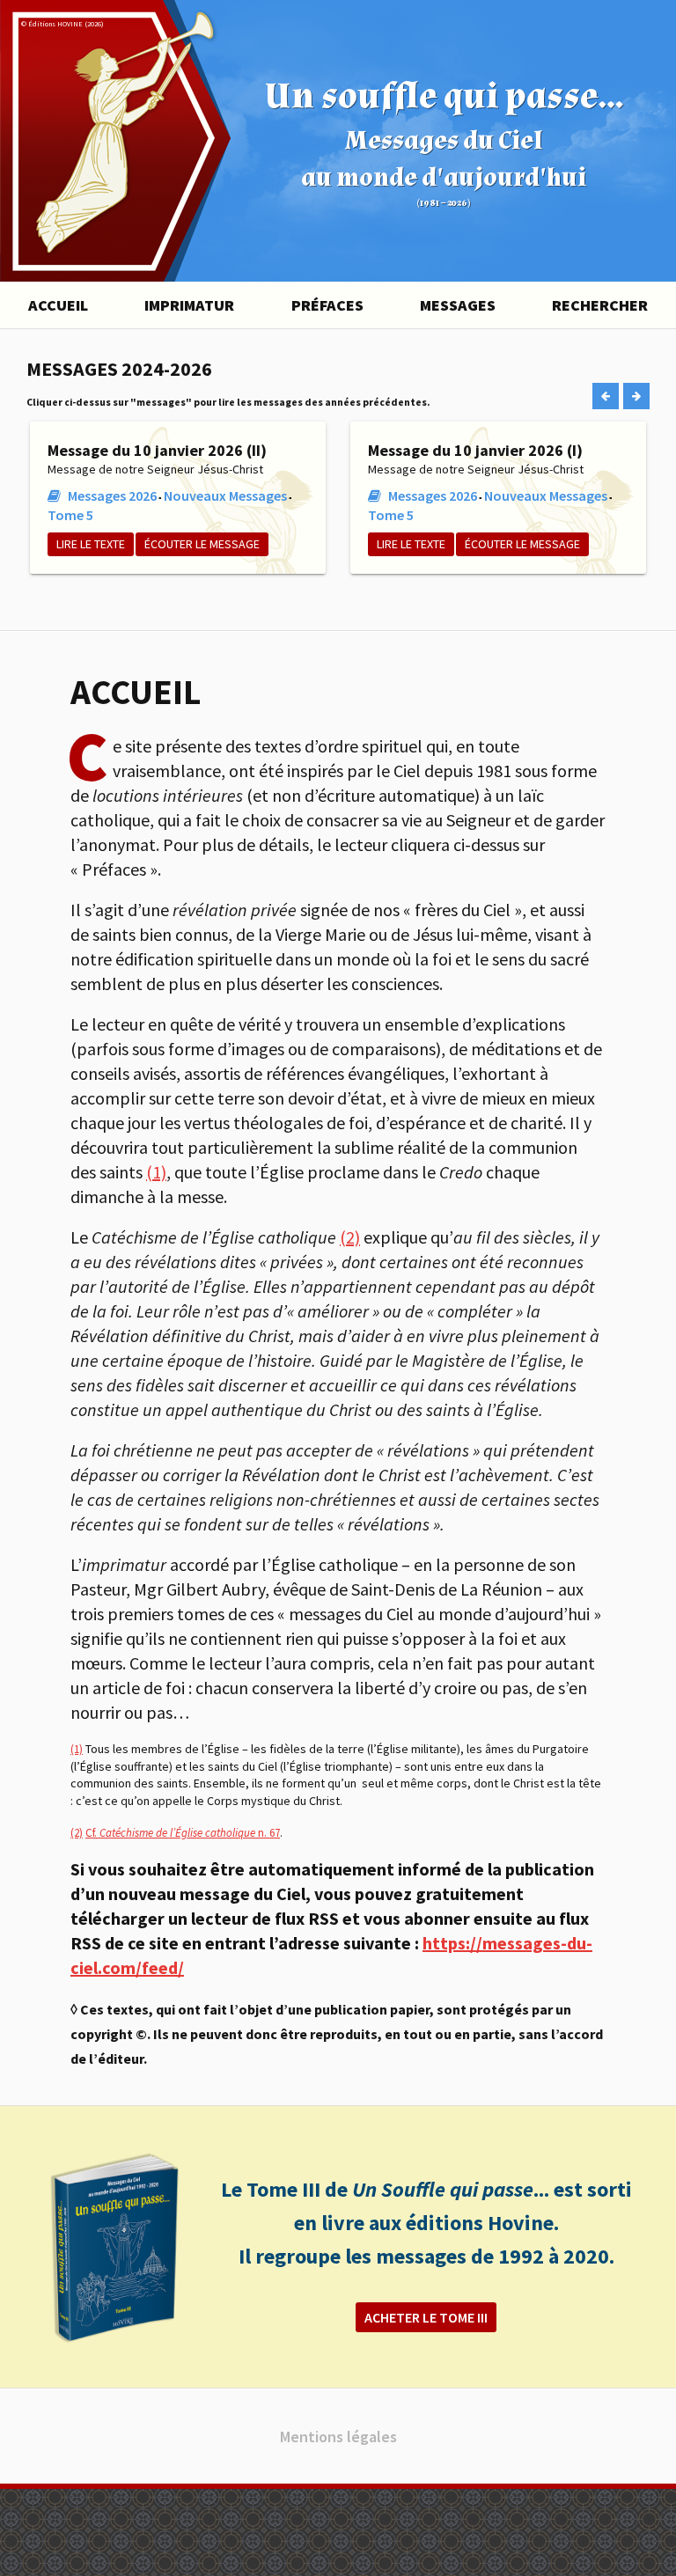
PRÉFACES (327, 305)
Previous (606, 396)
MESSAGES (458, 305)
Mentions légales (338, 2437)
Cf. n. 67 (183, 1833)
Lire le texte (91, 544)
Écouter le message (202, 544)
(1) (156, 1172)
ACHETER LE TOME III (426, 2317)
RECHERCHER (600, 305)
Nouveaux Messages (225, 495)
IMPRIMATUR (189, 305)
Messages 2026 (112, 495)
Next (637, 396)
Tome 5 (70, 515)
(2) (350, 1237)
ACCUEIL (58, 305)
